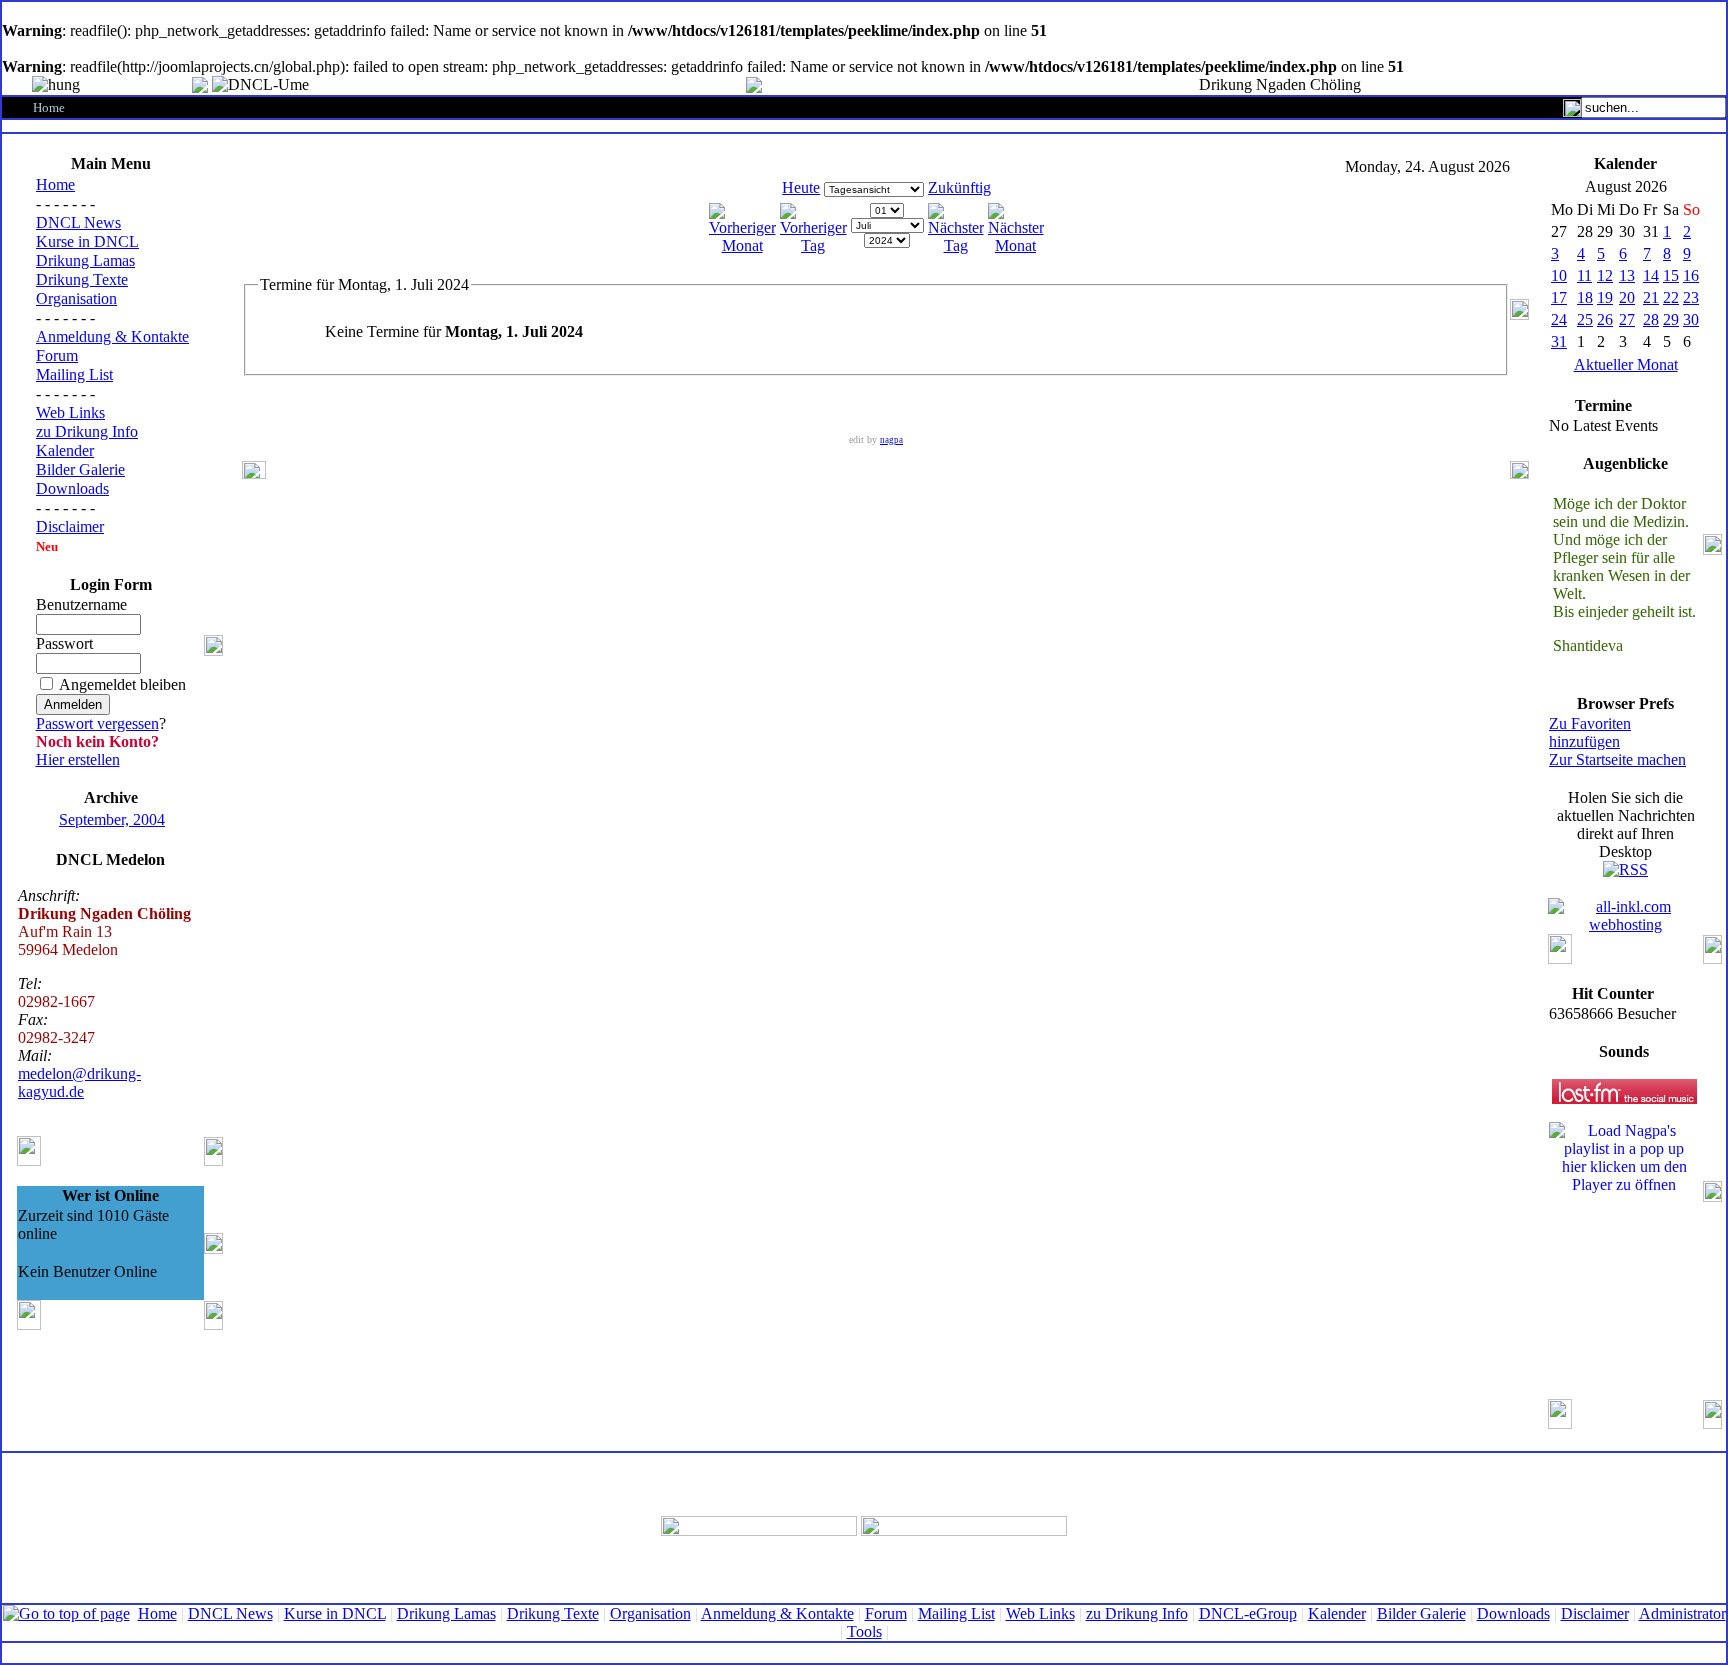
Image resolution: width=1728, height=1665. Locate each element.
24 (1559, 319)
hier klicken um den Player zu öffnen (1624, 1175)
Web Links (70, 412)
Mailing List (74, 374)
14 (1651, 275)
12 (1605, 275)
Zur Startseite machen (1617, 759)
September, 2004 (112, 819)
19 (1605, 297)
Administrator (1682, 1613)
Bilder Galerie (80, 469)
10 (1559, 275)
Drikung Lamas (85, 260)
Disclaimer (70, 526)
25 (1585, 319)
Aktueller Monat (1626, 364)
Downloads (72, 488)
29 (1671, 319)
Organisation (76, 298)
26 (1605, 319)
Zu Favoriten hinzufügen (1590, 732)
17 (1559, 297)
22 (1671, 297)
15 (1671, 275)
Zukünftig (959, 187)
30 (1691, 319)
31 (1559, 341)
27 (1627, 319)
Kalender (65, 450)
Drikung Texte (82, 279)
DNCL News (78, 222)
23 (1691, 297)
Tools (864, 1631)
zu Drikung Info (87, 431)
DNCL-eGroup (1248, 1613)
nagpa (891, 440)
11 (1584, 275)
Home (55, 184)
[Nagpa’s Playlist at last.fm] (1624, 1091)
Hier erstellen (78, 759)
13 (1627, 275)
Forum (57, 355)
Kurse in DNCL (87, 241)
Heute (801, 187)
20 (1627, 297)
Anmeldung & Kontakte (112, 336)
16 (1691, 275)
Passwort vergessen (97, 723)
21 (1651, 297)
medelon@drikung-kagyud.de (79, 1082)
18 (1585, 297)
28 (1651, 319)
